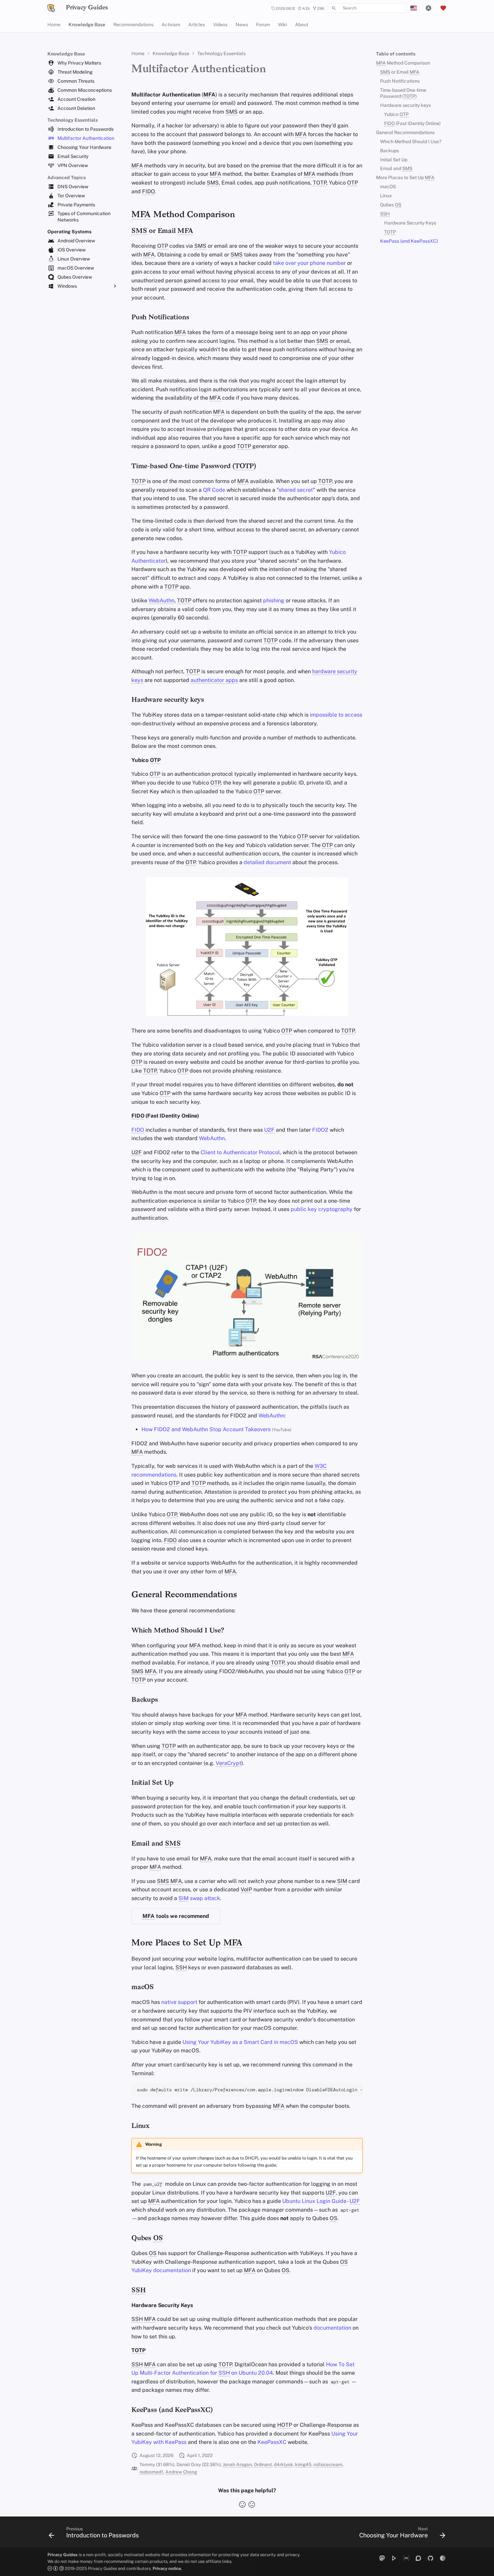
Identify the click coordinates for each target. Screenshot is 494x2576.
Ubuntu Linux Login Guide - (321, 2201)
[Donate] (443, 8)
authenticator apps (214, 680)
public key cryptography (322, 1209)
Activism (171, 25)
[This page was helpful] (242, 2504)
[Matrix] (406, 2558)
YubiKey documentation (161, 2270)
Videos (220, 25)
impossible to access (336, 715)
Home (54, 25)
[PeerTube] (394, 2558)
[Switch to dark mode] (428, 8)
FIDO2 (320, 1130)
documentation (332, 2328)
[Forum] (418, 2558)
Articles (197, 25)
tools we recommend (176, 1916)
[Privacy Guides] (51, 8)
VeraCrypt (229, 1763)
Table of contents (396, 54)
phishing (274, 600)
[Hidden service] (443, 2558)
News (242, 25)
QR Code (214, 490)
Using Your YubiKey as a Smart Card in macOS (240, 2042)
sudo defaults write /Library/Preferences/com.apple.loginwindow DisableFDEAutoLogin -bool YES (250, 2090)
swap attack (199, 1898)
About (302, 25)
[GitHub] (430, 2558)
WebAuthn (161, 600)
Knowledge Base (87, 25)
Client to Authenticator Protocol (240, 1152)
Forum (263, 25)
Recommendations (133, 25)
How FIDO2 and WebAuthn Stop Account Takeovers (206, 1429)
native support (179, 2002)
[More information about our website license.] (56, 2568)
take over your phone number (309, 263)
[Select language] (414, 8)
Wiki (282, 25)
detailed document (267, 862)
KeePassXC (272, 2442)
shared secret (296, 490)
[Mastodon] (382, 2558)
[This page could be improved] (252, 2504)
